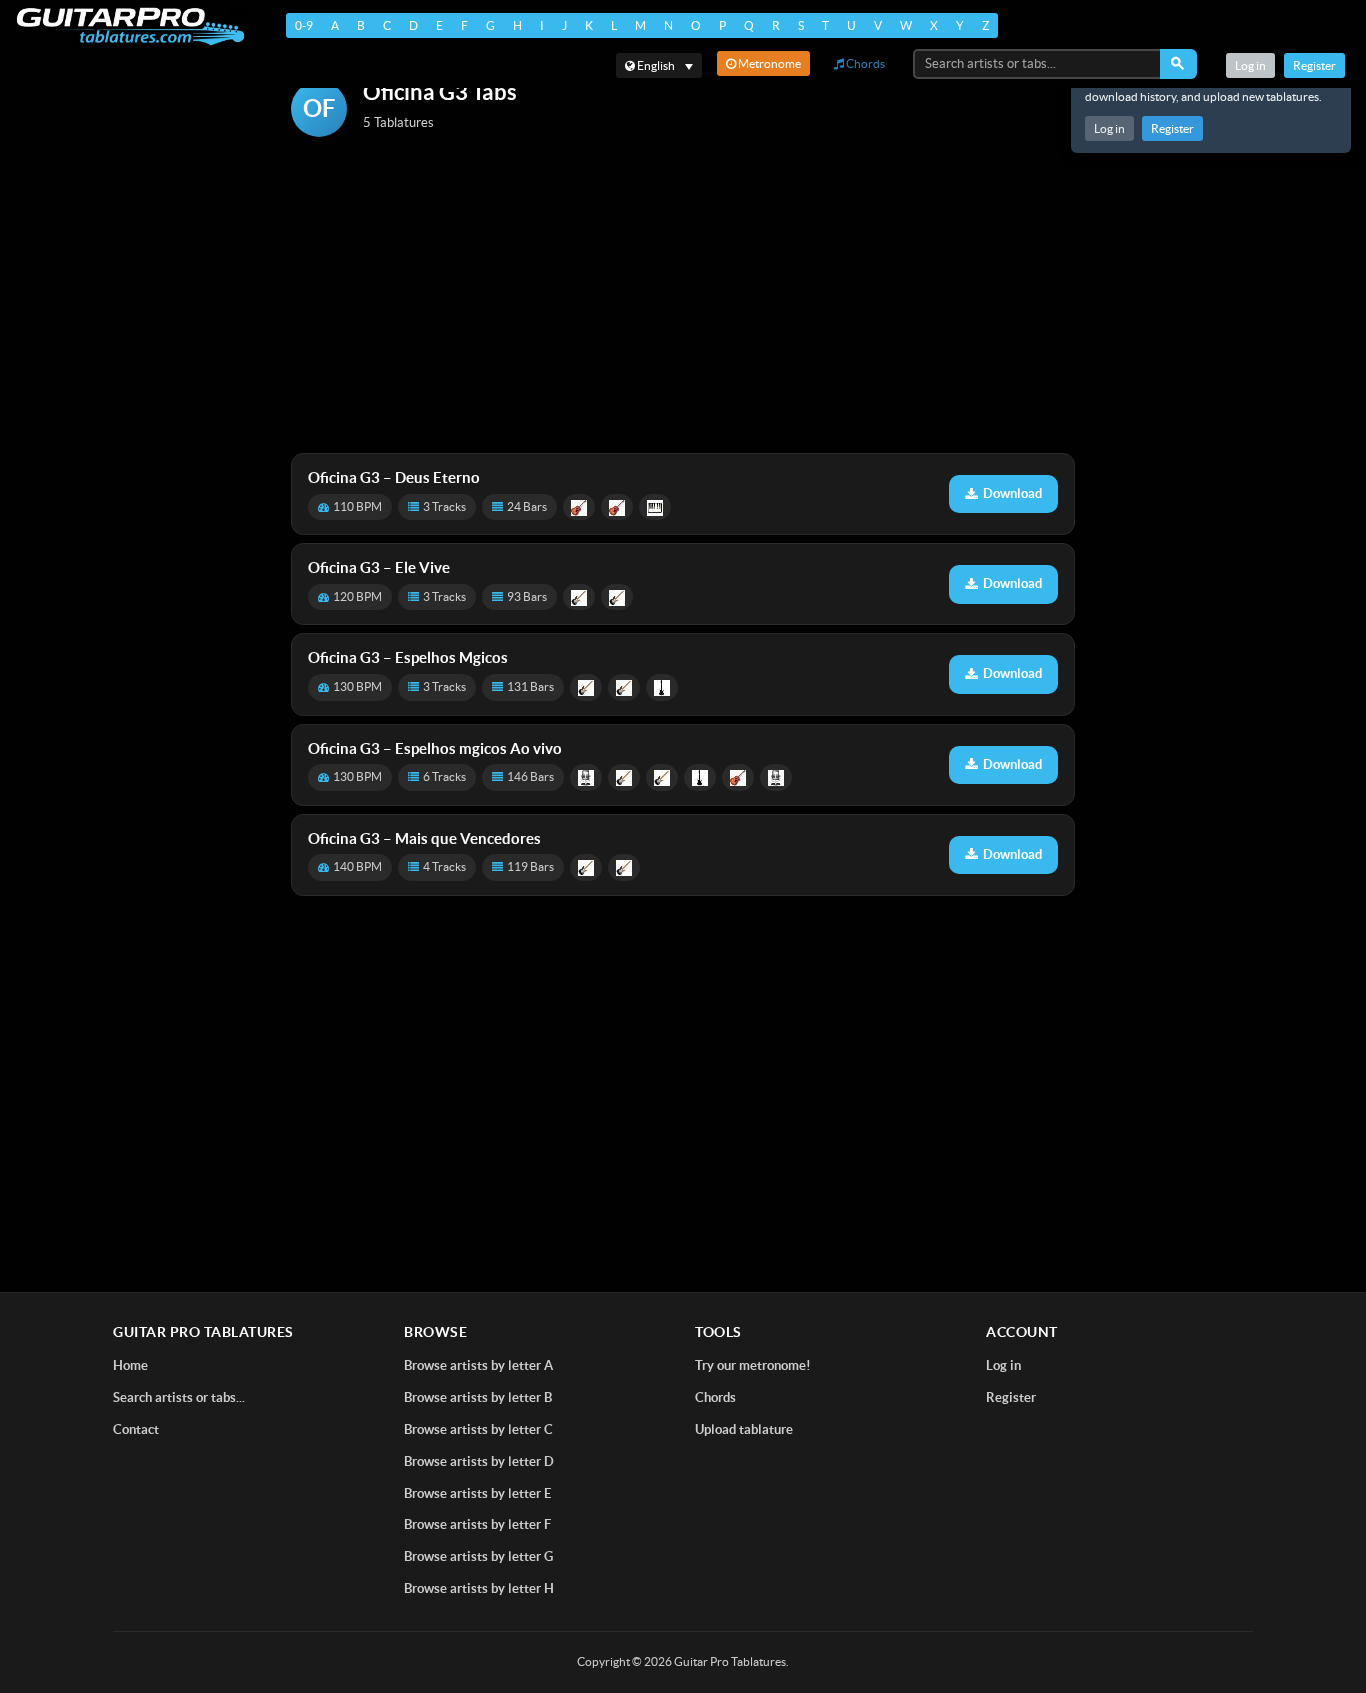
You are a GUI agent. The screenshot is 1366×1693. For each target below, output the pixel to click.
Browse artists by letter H (479, 1588)
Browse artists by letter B (478, 1397)
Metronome (768, 63)
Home (130, 1365)
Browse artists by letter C (478, 1429)
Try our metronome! (753, 1365)
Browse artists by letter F (477, 1524)
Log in (1109, 128)
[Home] (130, 26)
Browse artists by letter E (477, 1493)
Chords (864, 63)
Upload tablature (744, 1429)
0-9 (304, 25)
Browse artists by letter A (478, 1365)
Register (1172, 128)
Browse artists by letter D (479, 1461)
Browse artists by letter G (478, 1556)
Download (1012, 493)
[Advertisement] (683, 297)
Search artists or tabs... (179, 1397)
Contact (136, 1429)
